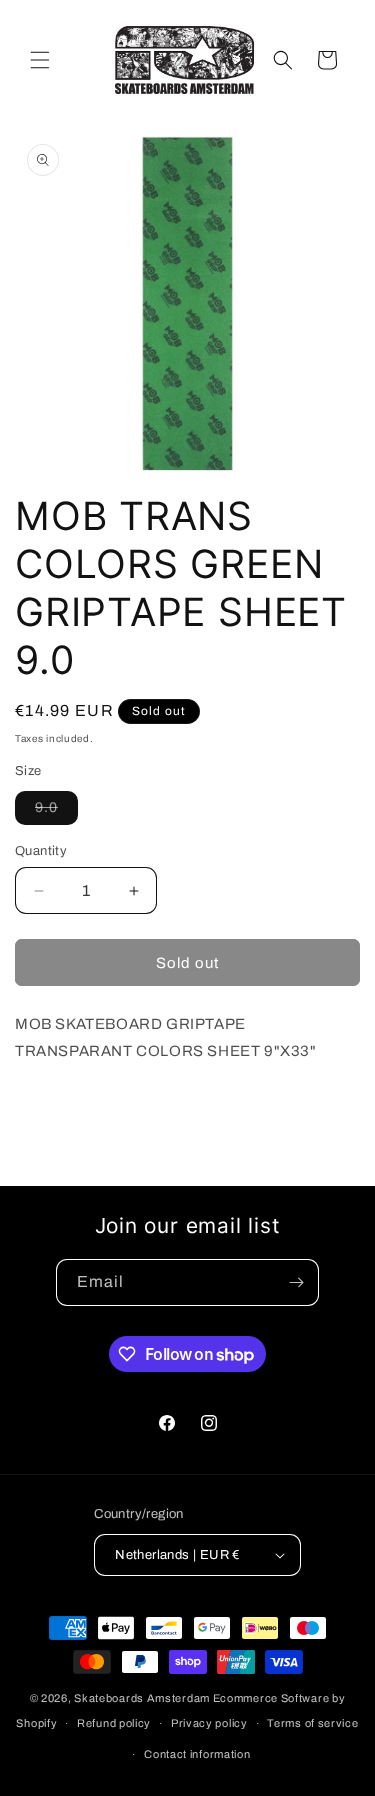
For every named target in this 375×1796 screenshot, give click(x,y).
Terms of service (312, 1723)
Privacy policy (209, 1723)
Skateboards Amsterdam (142, 1698)
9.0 (56, 812)
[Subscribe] (296, 1282)
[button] (40, 60)
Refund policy (114, 1723)
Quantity (41, 851)
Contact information (197, 1754)
